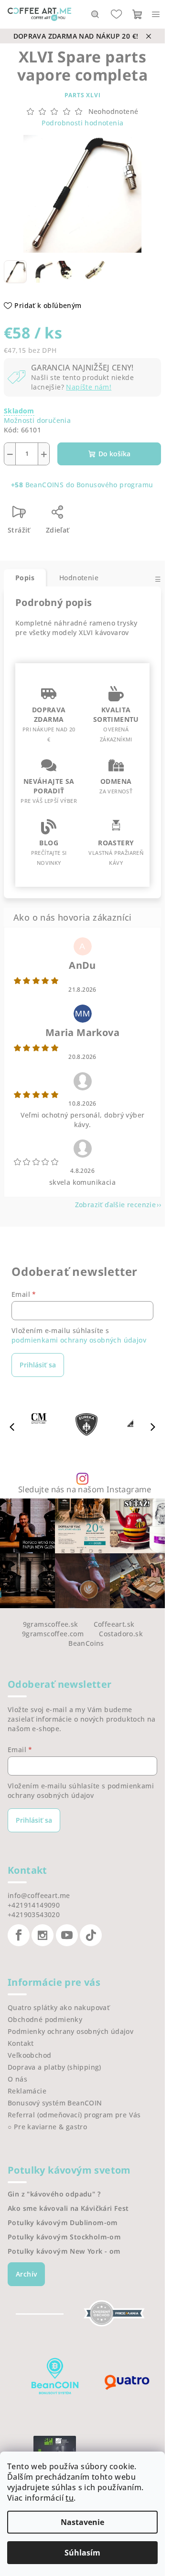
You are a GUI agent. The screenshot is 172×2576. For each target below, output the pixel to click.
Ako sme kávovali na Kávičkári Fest (68, 2208)
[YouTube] (67, 1935)
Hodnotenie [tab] (79, 578)
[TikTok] (91, 1935)
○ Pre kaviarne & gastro (47, 2127)
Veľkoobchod (29, 2055)
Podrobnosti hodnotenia (83, 123)
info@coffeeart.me (39, 1895)
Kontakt (21, 2043)
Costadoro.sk (121, 1634)
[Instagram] (43, 1935)
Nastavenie (82, 2522)
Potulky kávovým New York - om (64, 2251)
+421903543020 (34, 1914)
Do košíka (114, 454)
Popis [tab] (25, 578)
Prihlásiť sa (38, 1365)
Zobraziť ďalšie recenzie (116, 1205)
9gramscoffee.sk (51, 1624)
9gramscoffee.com (53, 1634)
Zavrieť (99, 516)
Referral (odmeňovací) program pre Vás (74, 2115)
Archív (26, 2274)
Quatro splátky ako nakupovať (59, 2007)
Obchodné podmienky (45, 2019)
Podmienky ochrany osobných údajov (70, 2031)
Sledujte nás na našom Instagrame (85, 1490)
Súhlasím (82, 2553)
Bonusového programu (115, 485)
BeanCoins (86, 1643)
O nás (17, 2079)
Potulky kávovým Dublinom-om (63, 2223)
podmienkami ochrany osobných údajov (79, 1340)
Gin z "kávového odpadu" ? (54, 2194)
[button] (153, 1427)
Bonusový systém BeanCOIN (55, 2103)
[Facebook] (19, 1935)
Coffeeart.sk (114, 1624)
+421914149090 (34, 1905)
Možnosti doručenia (37, 420)
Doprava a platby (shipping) (54, 2067)
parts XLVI (83, 95)
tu (70, 2498)
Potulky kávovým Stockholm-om (64, 2237)
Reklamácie (27, 2091)
